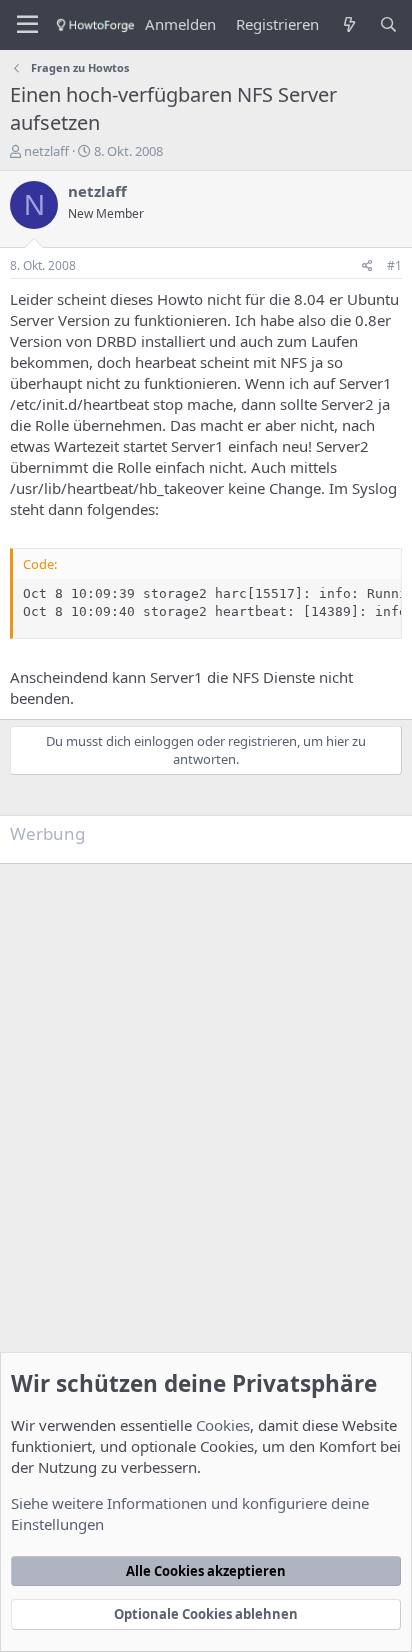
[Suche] (388, 24)
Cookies (223, 1425)
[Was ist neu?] (348, 24)
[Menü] (27, 25)
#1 (394, 265)
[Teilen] (367, 266)
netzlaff (46, 151)
